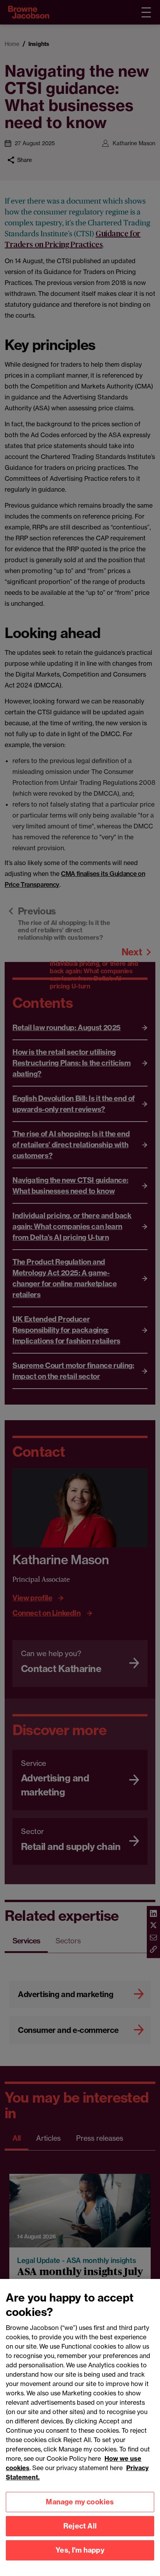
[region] (80, 2427)
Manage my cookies (80, 2502)
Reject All (80, 2526)
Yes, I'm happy (80, 2550)
